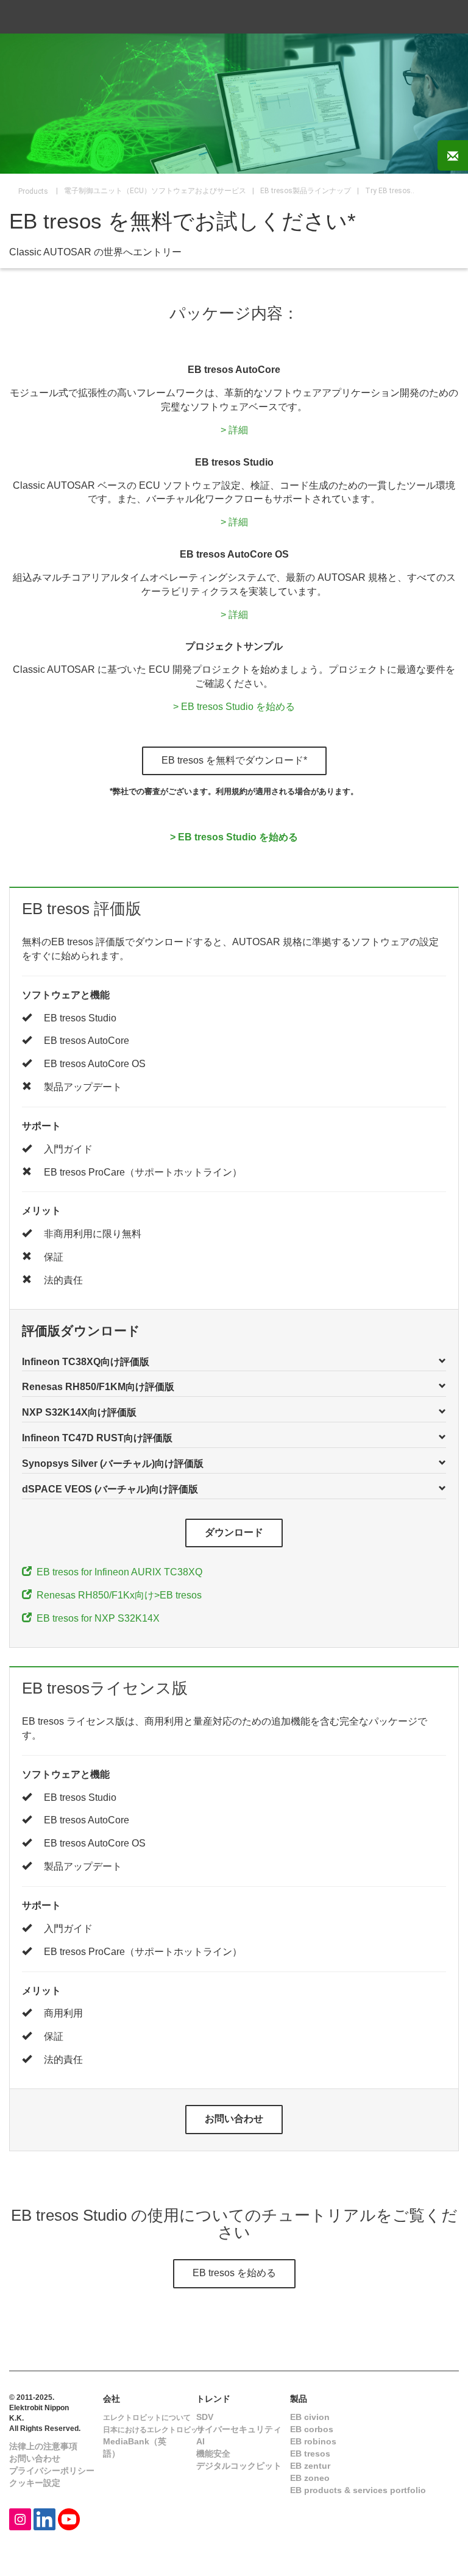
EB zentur (310, 2466)
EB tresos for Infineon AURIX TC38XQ (117, 1572)
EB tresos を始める (234, 2273)
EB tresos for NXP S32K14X (96, 1618)
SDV (205, 2417)
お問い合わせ (234, 2119)
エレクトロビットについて (147, 2418)
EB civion (310, 2417)
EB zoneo (310, 2478)
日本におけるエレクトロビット (154, 2430)
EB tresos (310, 2454)
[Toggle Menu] (443, 17)
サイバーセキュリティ (239, 2429)
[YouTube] (69, 2518)
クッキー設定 (35, 2483)
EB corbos (312, 2429)
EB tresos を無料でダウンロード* (234, 760)
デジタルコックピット (239, 2466)
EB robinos (313, 2441)
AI (200, 2441)
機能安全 (213, 2454)
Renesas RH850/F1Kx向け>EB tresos (117, 1595)
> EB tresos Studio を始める (234, 707)
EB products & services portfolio (358, 2490)
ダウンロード (234, 1532)
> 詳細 (234, 430)
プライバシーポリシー (52, 2471)
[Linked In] (44, 2518)
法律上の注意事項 (43, 2446)
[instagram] (20, 2518)
